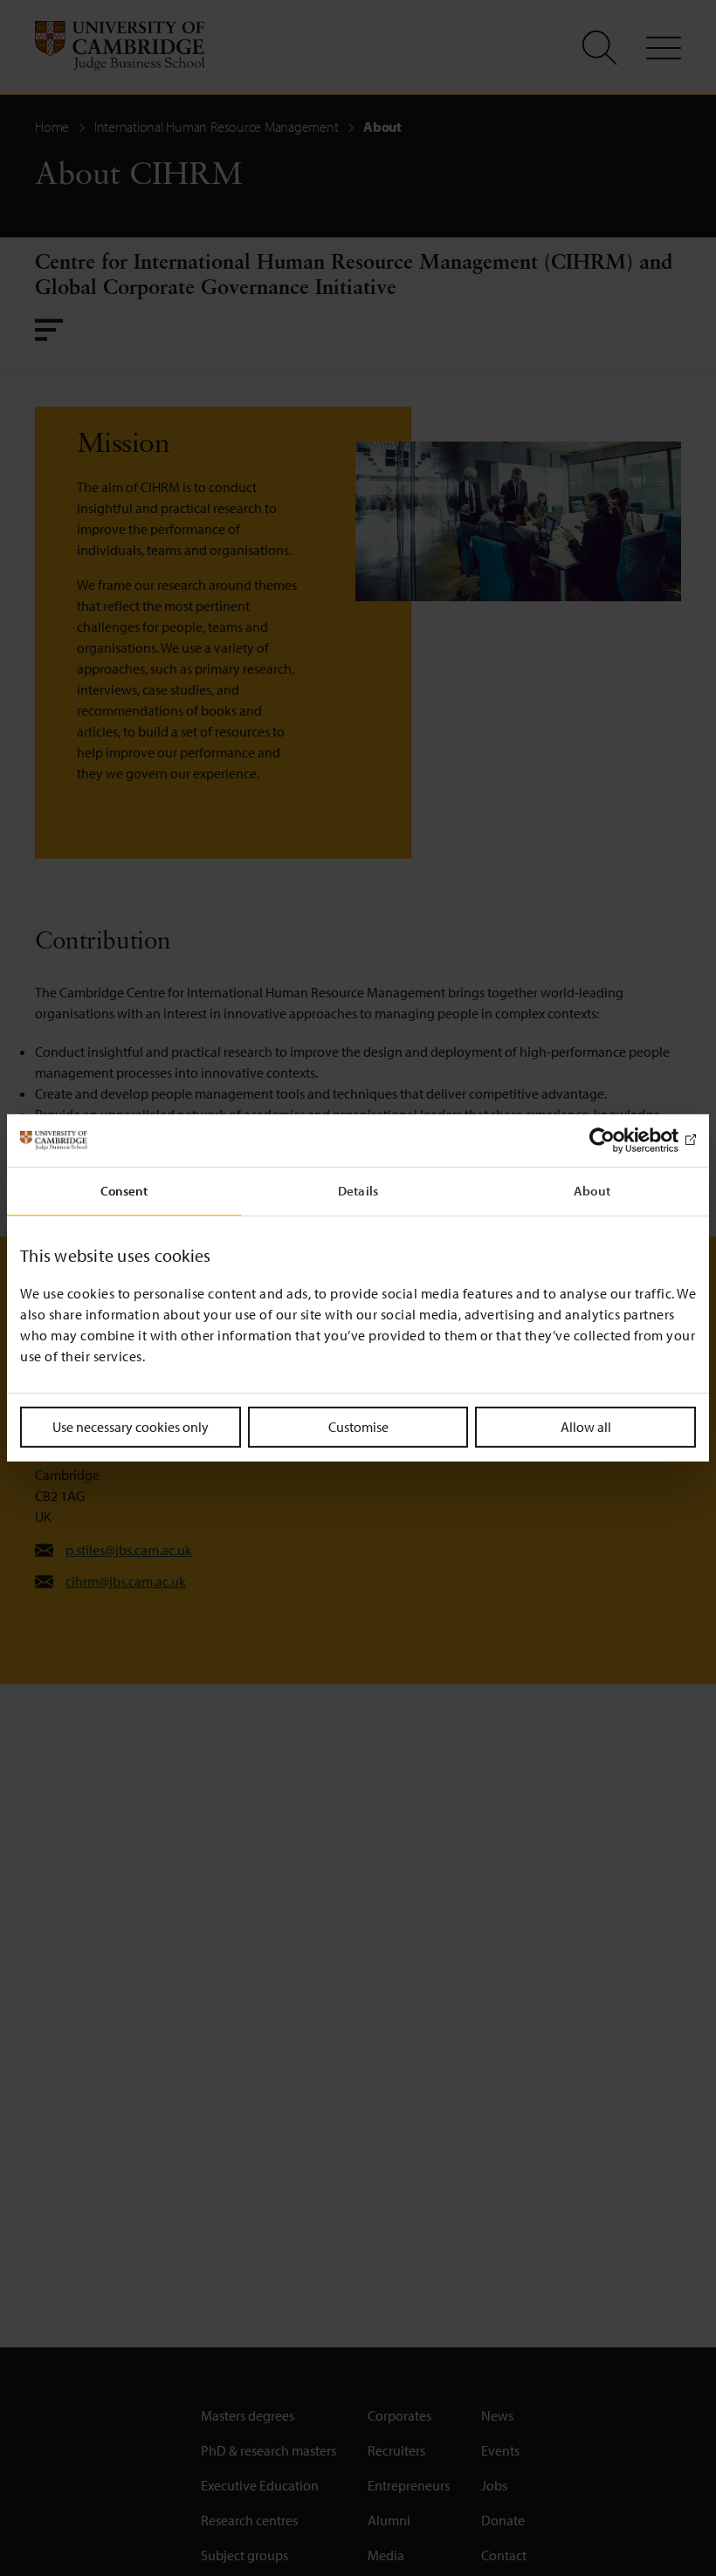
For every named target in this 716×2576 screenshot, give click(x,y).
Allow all (586, 1427)
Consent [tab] (124, 1191)
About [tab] (592, 1191)
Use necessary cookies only (131, 1427)
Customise (358, 1427)
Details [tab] (358, 1191)
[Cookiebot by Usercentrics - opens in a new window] (620, 1141)
